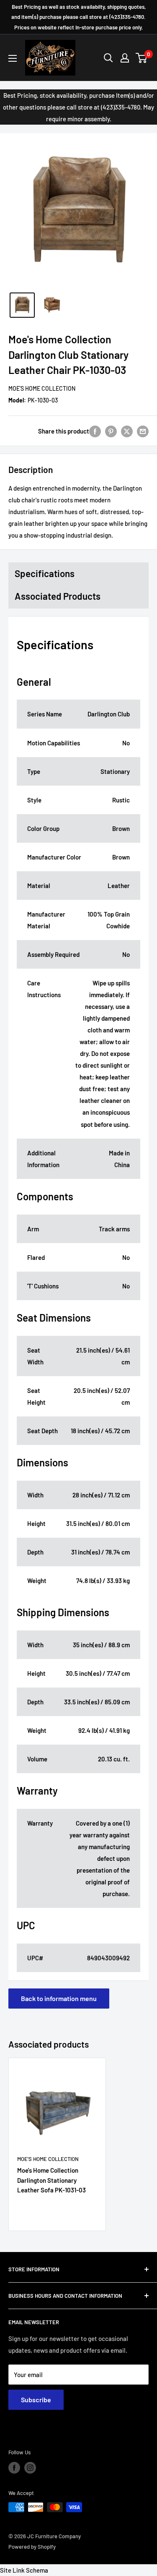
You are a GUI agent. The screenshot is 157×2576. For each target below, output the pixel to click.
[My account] (125, 58)
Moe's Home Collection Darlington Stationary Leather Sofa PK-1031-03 (51, 2180)
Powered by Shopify (32, 2547)
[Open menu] (13, 58)
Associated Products (58, 596)
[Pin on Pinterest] (111, 431)
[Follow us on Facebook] (14, 2468)
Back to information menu (59, 1998)
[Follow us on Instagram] (30, 2468)
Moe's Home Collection (42, 388)
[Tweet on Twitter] (127, 431)
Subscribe (36, 2400)
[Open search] (108, 58)
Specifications (45, 573)
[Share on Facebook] (95, 431)
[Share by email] (143, 431)
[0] (142, 58)
